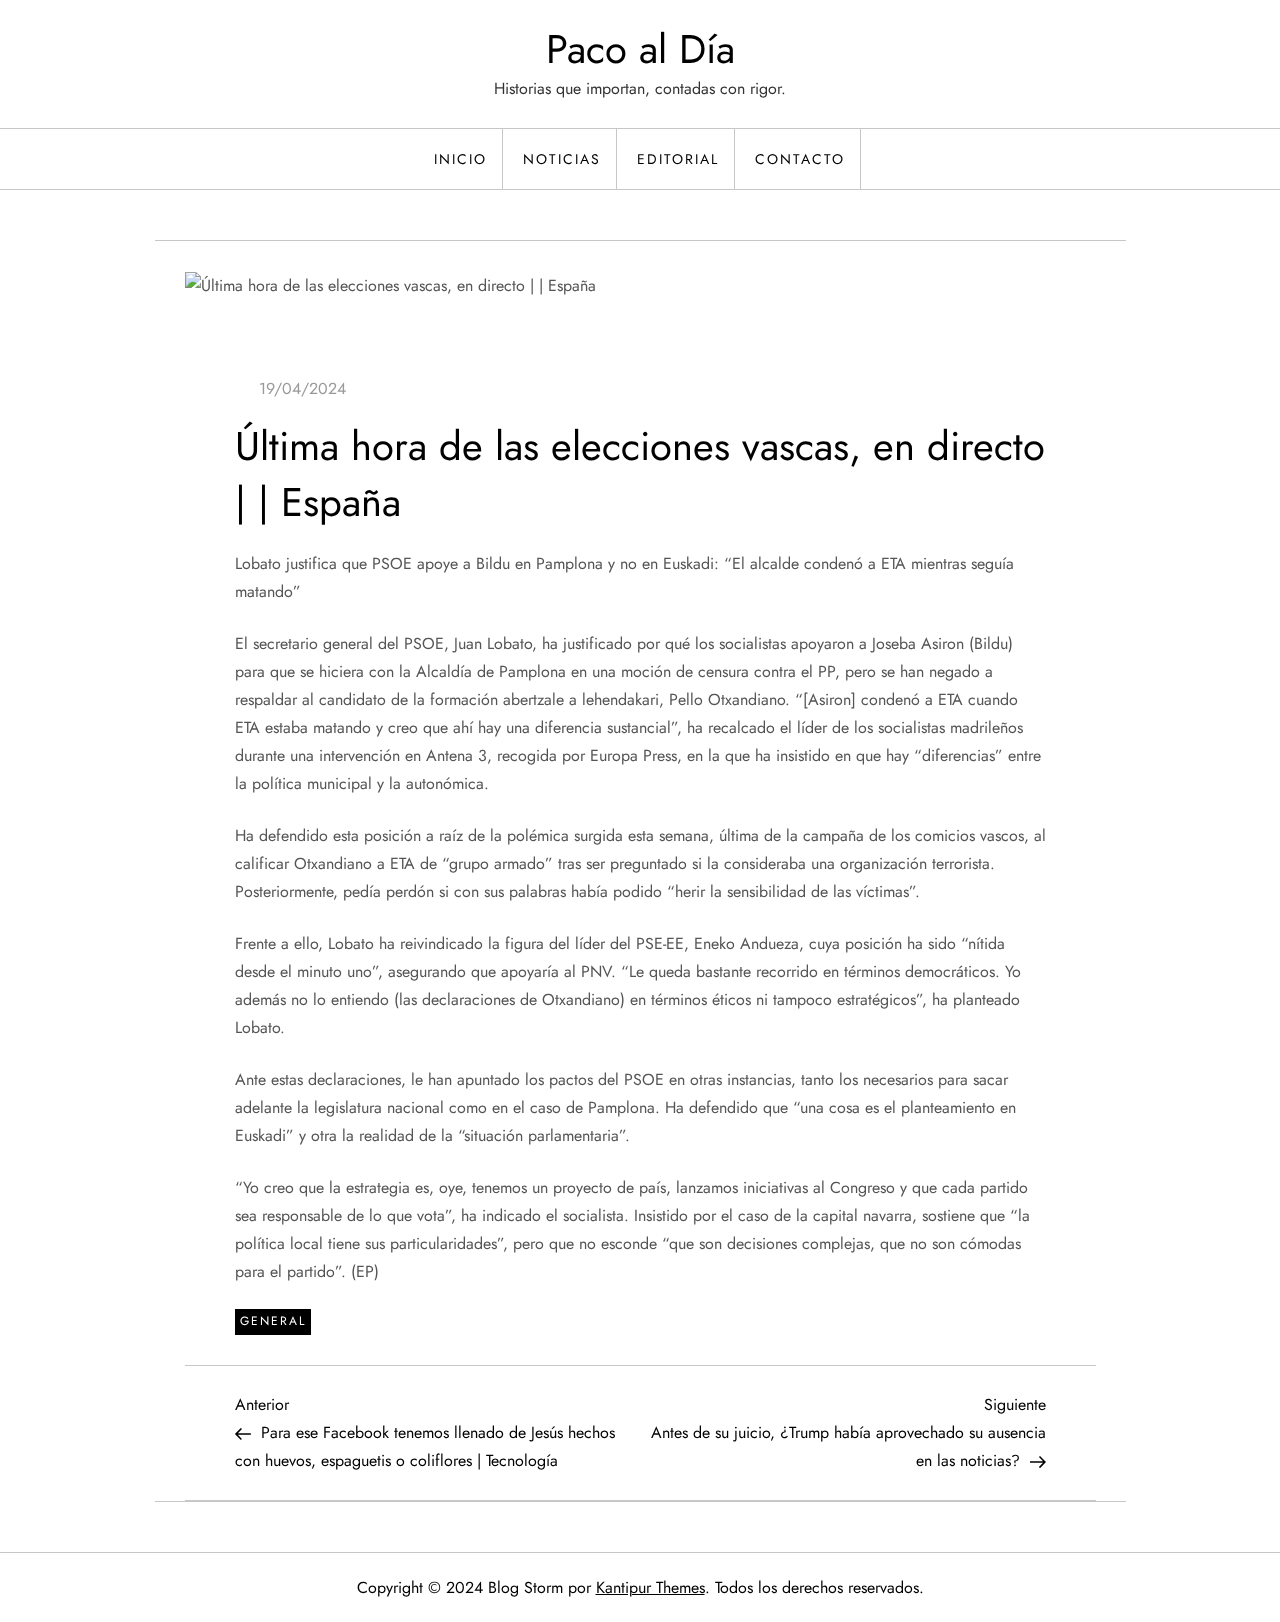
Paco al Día (640, 49)
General (273, 1321)
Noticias (562, 159)
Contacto (800, 159)
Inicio (460, 159)
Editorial (678, 159)
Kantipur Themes (650, 1587)
